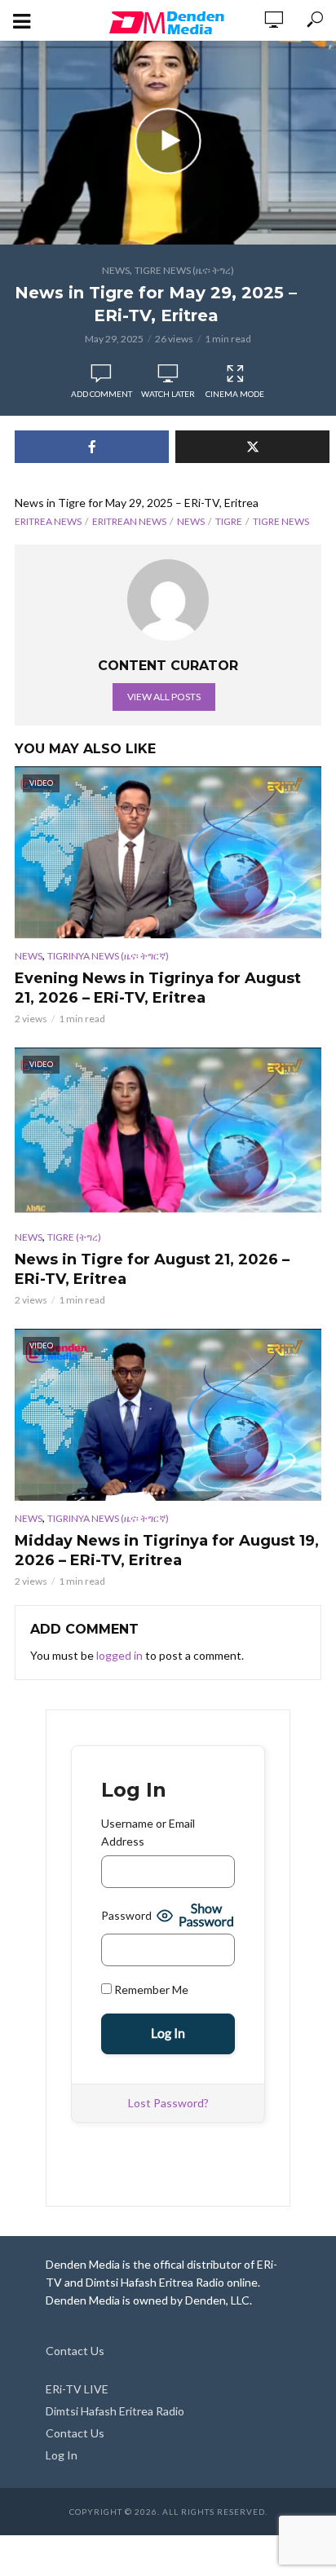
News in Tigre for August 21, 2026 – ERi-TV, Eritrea (152, 1269)
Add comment (102, 394)
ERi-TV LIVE (77, 2389)
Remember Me (150, 1989)
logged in (119, 1655)
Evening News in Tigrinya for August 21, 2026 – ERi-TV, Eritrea (158, 988)
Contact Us (75, 2351)
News (116, 270)
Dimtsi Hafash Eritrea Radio (115, 2411)
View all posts (164, 697)
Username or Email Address (148, 1832)
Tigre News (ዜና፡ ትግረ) (184, 270)
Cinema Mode (235, 394)
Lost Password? (168, 2103)
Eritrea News (48, 521)
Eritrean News (129, 521)
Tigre (229, 521)
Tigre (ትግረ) (74, 1237)
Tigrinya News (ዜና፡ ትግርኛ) (108, 956)
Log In (62, 2455)
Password (126, 1915)
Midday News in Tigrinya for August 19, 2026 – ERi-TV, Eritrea (167, 1550)
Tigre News (281, 521)
